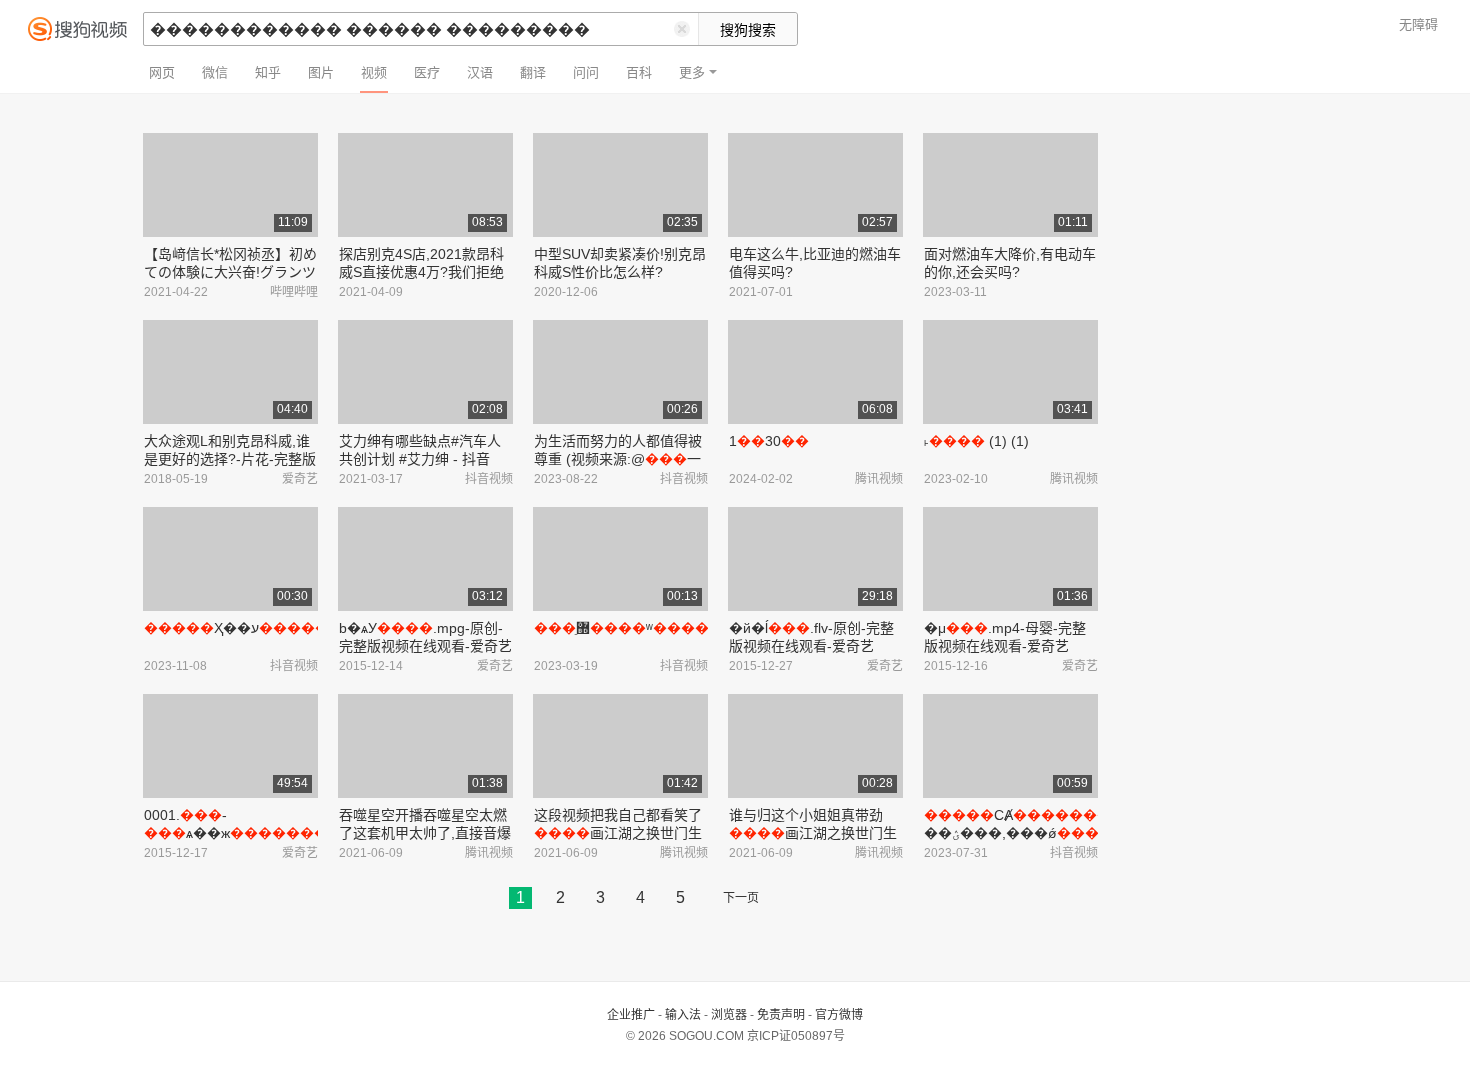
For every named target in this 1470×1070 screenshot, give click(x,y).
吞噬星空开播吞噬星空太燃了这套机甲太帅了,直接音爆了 (425, 833)
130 (769, 441)
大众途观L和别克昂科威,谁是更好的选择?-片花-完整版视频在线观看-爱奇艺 (230, 459)
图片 (321, 72)
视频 (374, 72)
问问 (586, 72)
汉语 (480, 72)
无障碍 (1418, 24)
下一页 (741, 898)
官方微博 (839, 1015)
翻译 (533, 72)
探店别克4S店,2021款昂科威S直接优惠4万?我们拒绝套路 (421, 272)
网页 (162, 72)
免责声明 (781, 1015)
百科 (639, 72)
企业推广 (631, 1015)
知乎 (268, 72)
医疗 (427, 72)
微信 (215, 72)
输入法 (683, 1015)
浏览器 (729, 1015)
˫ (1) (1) (976, 441)
